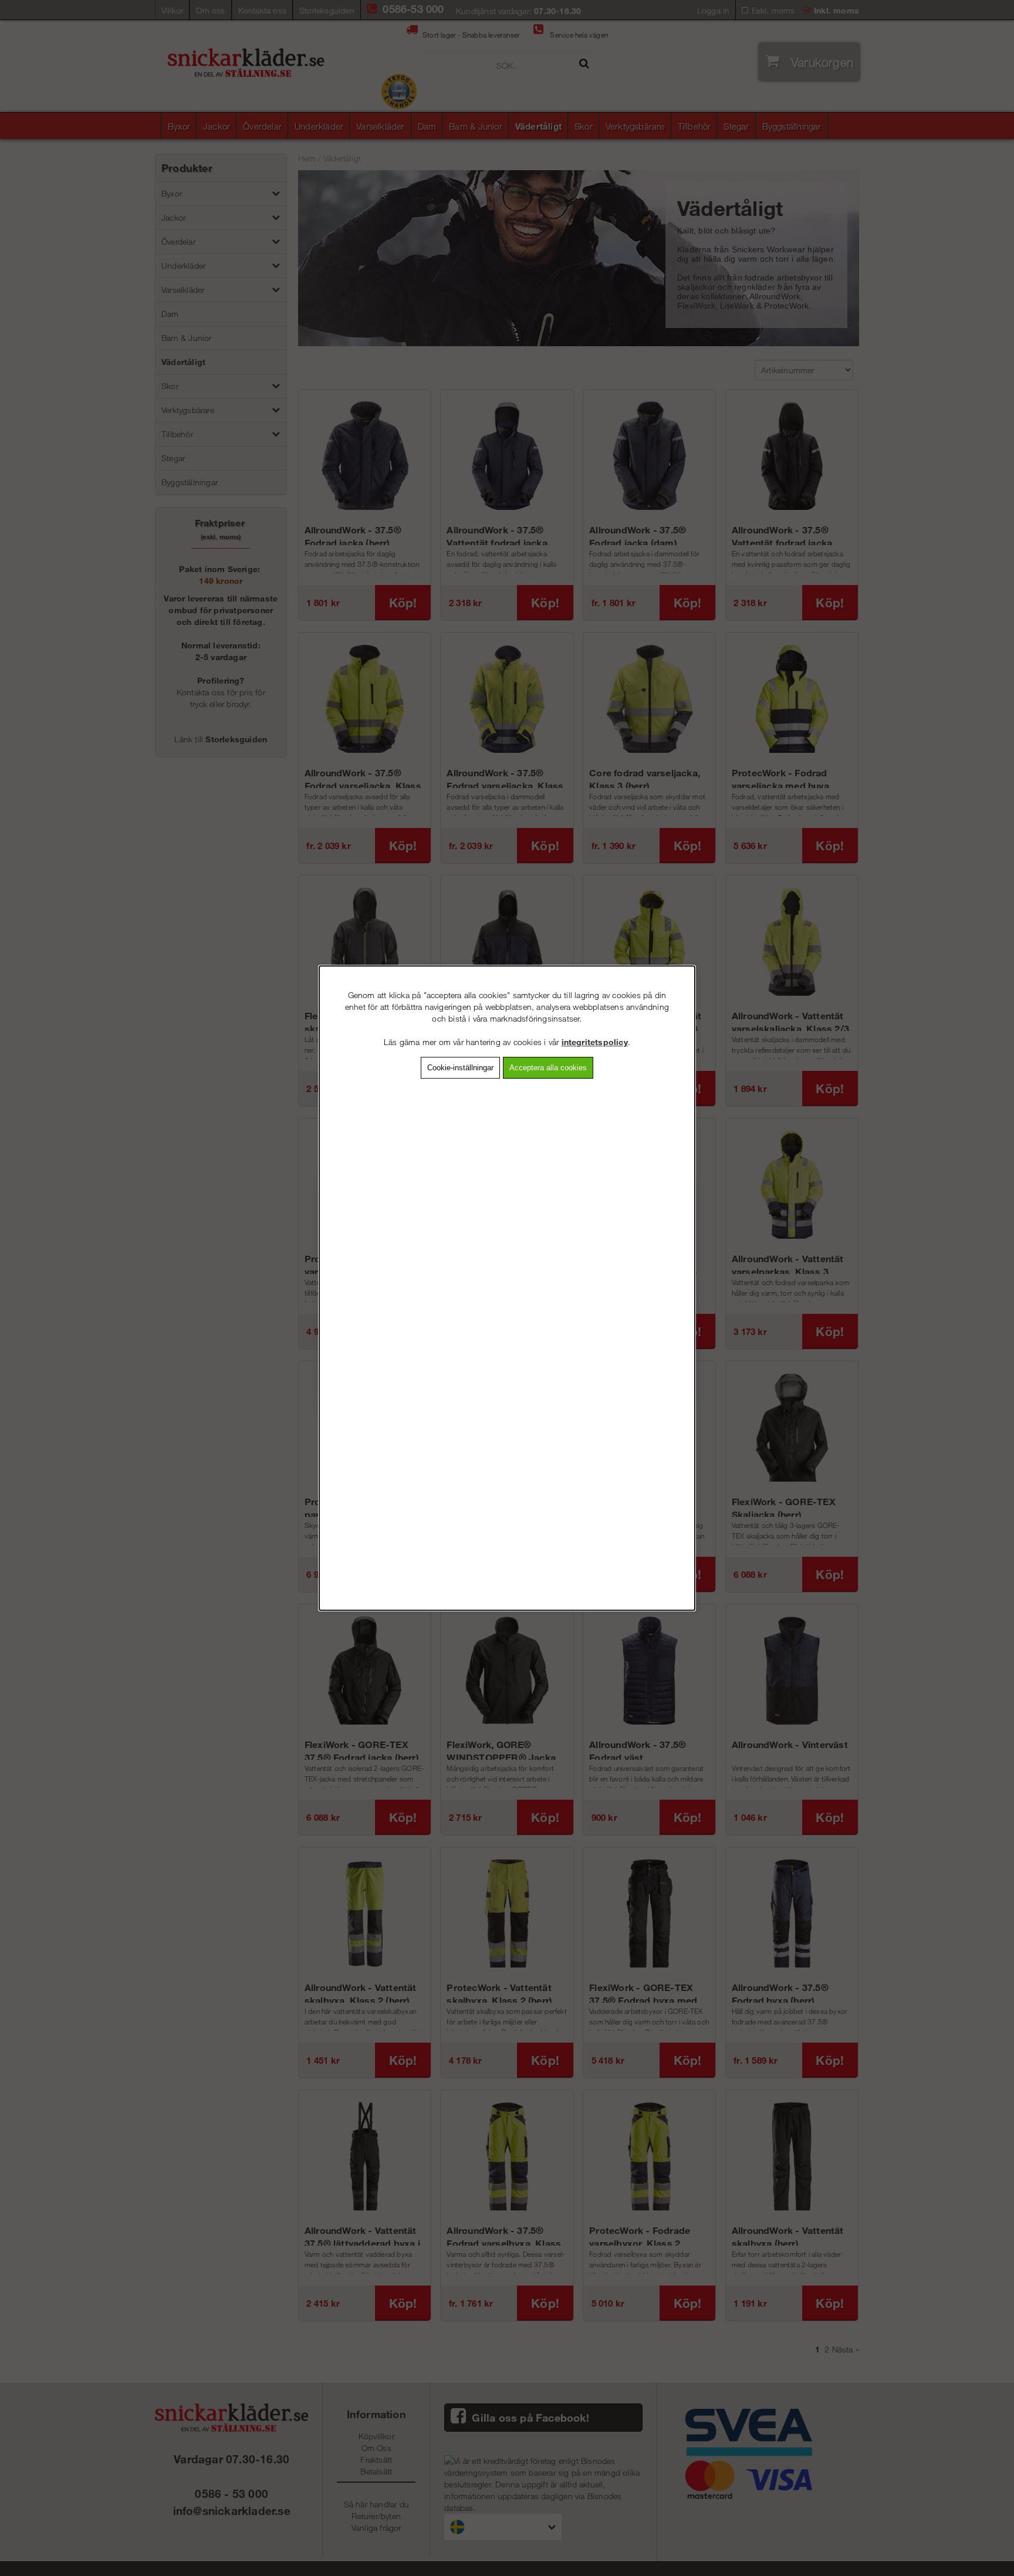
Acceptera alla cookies (548, 1068)
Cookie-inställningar (460, 1068)
